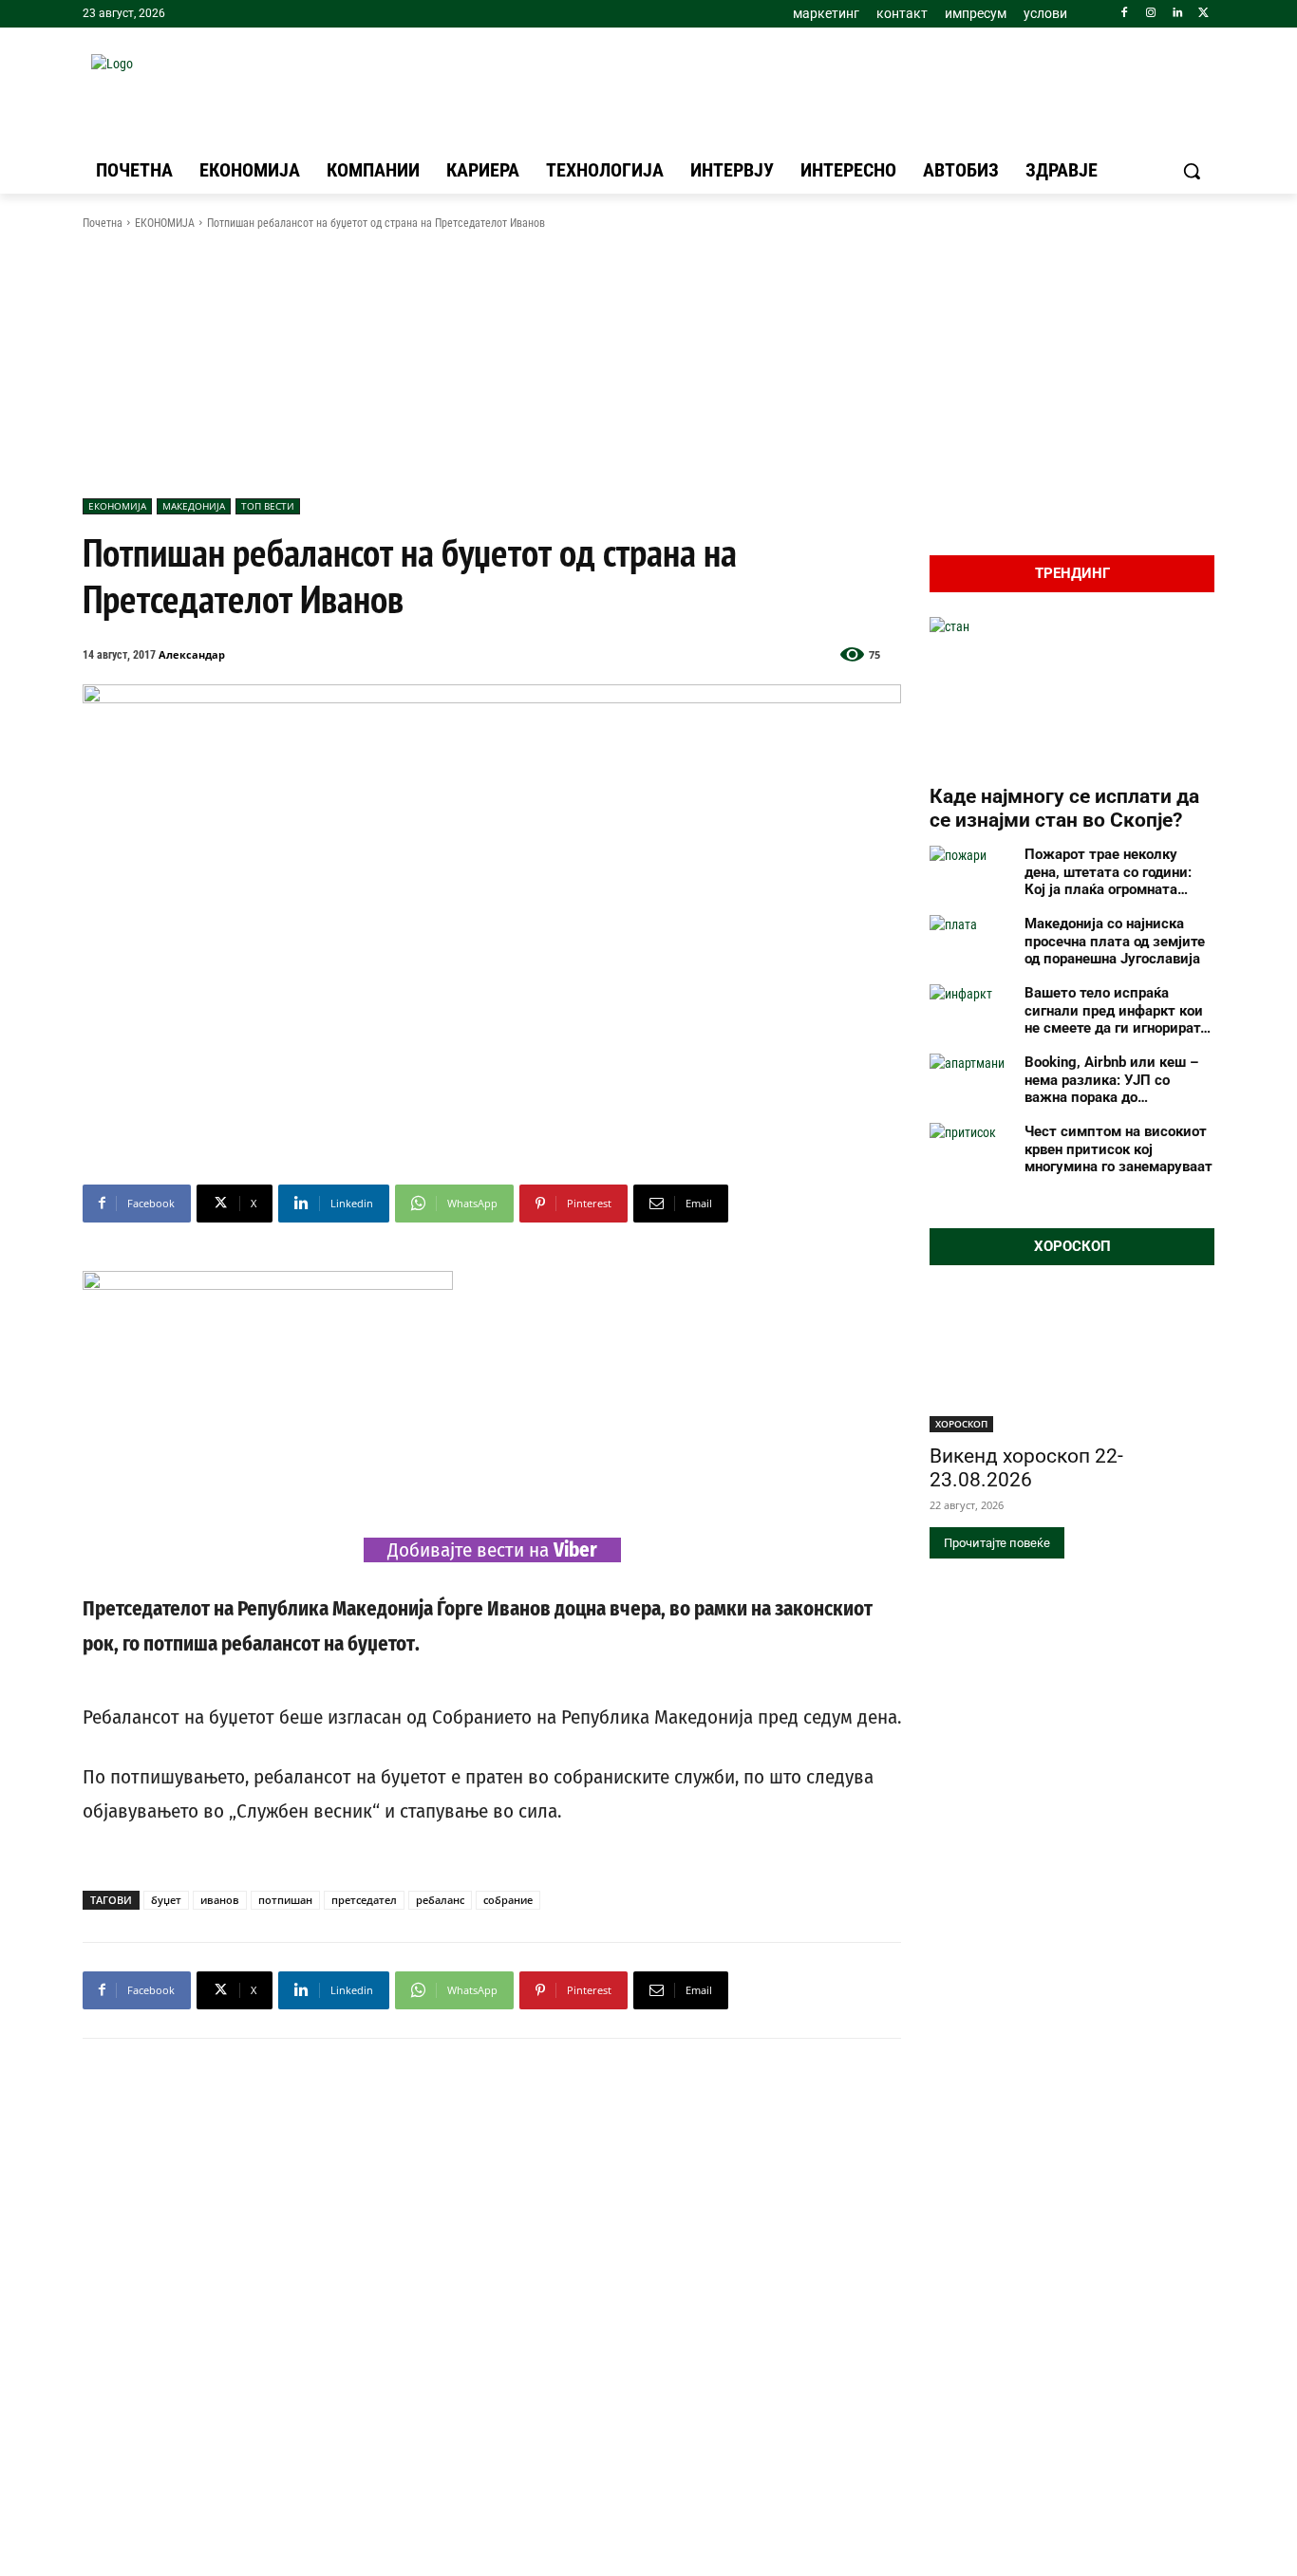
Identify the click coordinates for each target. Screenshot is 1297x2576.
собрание (508, 1900)
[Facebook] (1125, 14)
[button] (1192, 171)
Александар (192, 654)
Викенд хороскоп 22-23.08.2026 (1026, 1468)
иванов (220, 1900)
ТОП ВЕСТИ (268, 506)
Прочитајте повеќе (997, 1543)
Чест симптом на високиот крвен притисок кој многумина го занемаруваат (1118, 1149)
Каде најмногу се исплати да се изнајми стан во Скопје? (1064, 808)
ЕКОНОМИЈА (165, 223)
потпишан (285, 1900)
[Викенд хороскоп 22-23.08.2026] (1072, 1361)
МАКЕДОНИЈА (194, 506)
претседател (364, 1900)
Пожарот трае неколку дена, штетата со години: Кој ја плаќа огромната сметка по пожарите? (1108, 872)
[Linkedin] (1177, 14)
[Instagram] (1151, 14)
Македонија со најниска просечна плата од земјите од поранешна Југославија (1115, 942)
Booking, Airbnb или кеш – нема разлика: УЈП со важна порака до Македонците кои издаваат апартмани (1117, 1080)
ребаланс (440, 1900)
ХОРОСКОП (961, 1424)
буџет (166, 1900)
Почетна (103, 223)
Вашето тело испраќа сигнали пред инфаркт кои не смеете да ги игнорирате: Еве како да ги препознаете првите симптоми (1118, 1011)
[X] (1203, 14)
